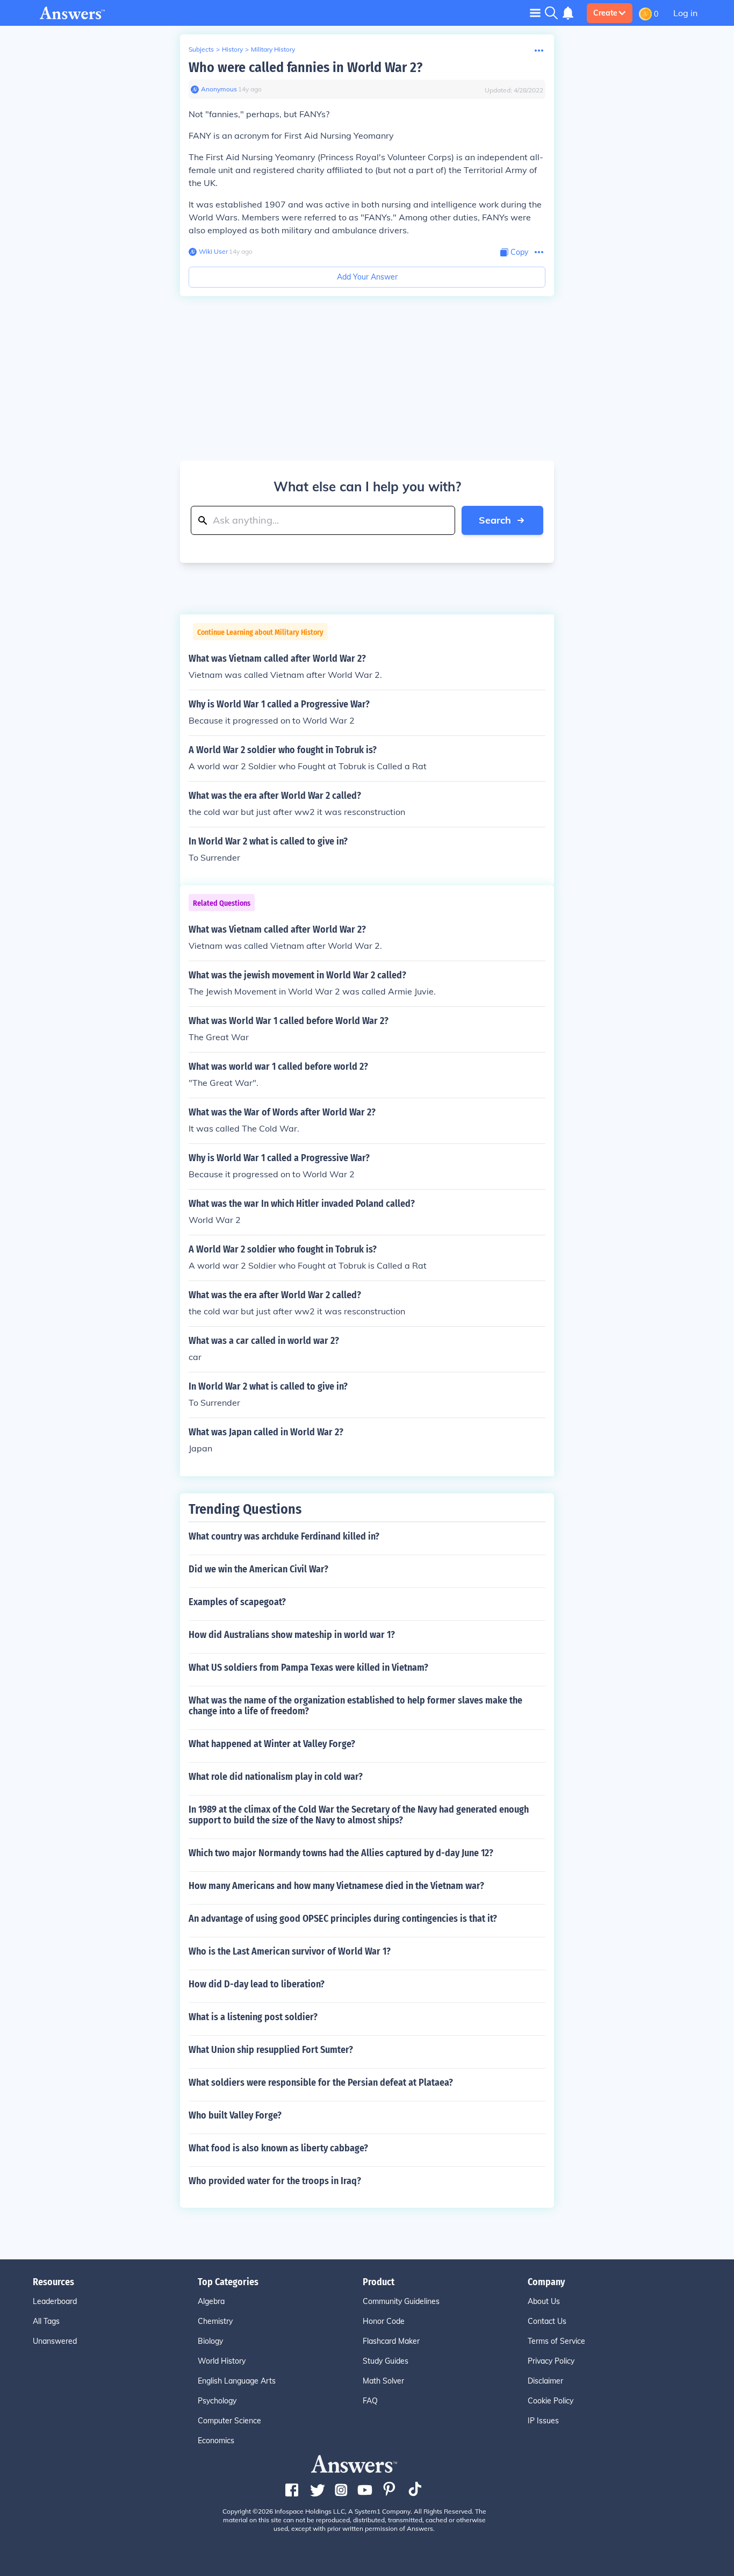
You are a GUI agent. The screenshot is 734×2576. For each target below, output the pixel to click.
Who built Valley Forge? (235, 2115)
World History (222, 2361)
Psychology (217, 2401)
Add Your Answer (367, 277)
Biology (210, 2341)
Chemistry (215, 2321)
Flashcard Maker (391, 2341)
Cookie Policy (550, 2401)
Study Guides (386, 2361)
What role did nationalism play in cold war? (276, 1777)
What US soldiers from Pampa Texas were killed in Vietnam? (308, 1668)
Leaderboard (55, 2301)
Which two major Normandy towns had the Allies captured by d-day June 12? (341, 1853)
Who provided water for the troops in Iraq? (275, 2181)
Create (605, 13)
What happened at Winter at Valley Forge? (272, 1744)
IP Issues (543, 2421)
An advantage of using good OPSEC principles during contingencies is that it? (343, 1919)
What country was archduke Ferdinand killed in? (284, 1536)
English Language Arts (237, 2381)
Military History (273, 49)
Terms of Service (556, 2341)
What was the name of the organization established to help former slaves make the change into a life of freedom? (355, 1706)
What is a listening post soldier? (253, 2017)
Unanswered (55, 2341)
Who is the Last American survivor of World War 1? (290, 1951)
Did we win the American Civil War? (258, 1569)
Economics (216, 2441)
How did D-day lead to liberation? (257, 1984)
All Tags (46, 2321)
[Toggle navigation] (535, 13)
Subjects (201, 49)
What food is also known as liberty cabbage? (278, 2148)
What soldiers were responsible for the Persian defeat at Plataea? (321, 2083)
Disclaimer (545, 2381)
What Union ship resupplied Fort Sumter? (271, 2050)
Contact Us (547, 2321)
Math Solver (383, 2381)
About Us (544, 2301)
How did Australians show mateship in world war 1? (292, 1635)
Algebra (211, 2301)
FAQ (370, 2401)
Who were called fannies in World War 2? (305, 67)
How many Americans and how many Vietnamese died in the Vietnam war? (336, 1886)
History (232, 49)
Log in (685, 13)
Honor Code (384, 2321)
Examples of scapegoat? (237, 1602)
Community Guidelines (401, 2301)
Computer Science (229, 2421)
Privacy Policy (551, 2361)
